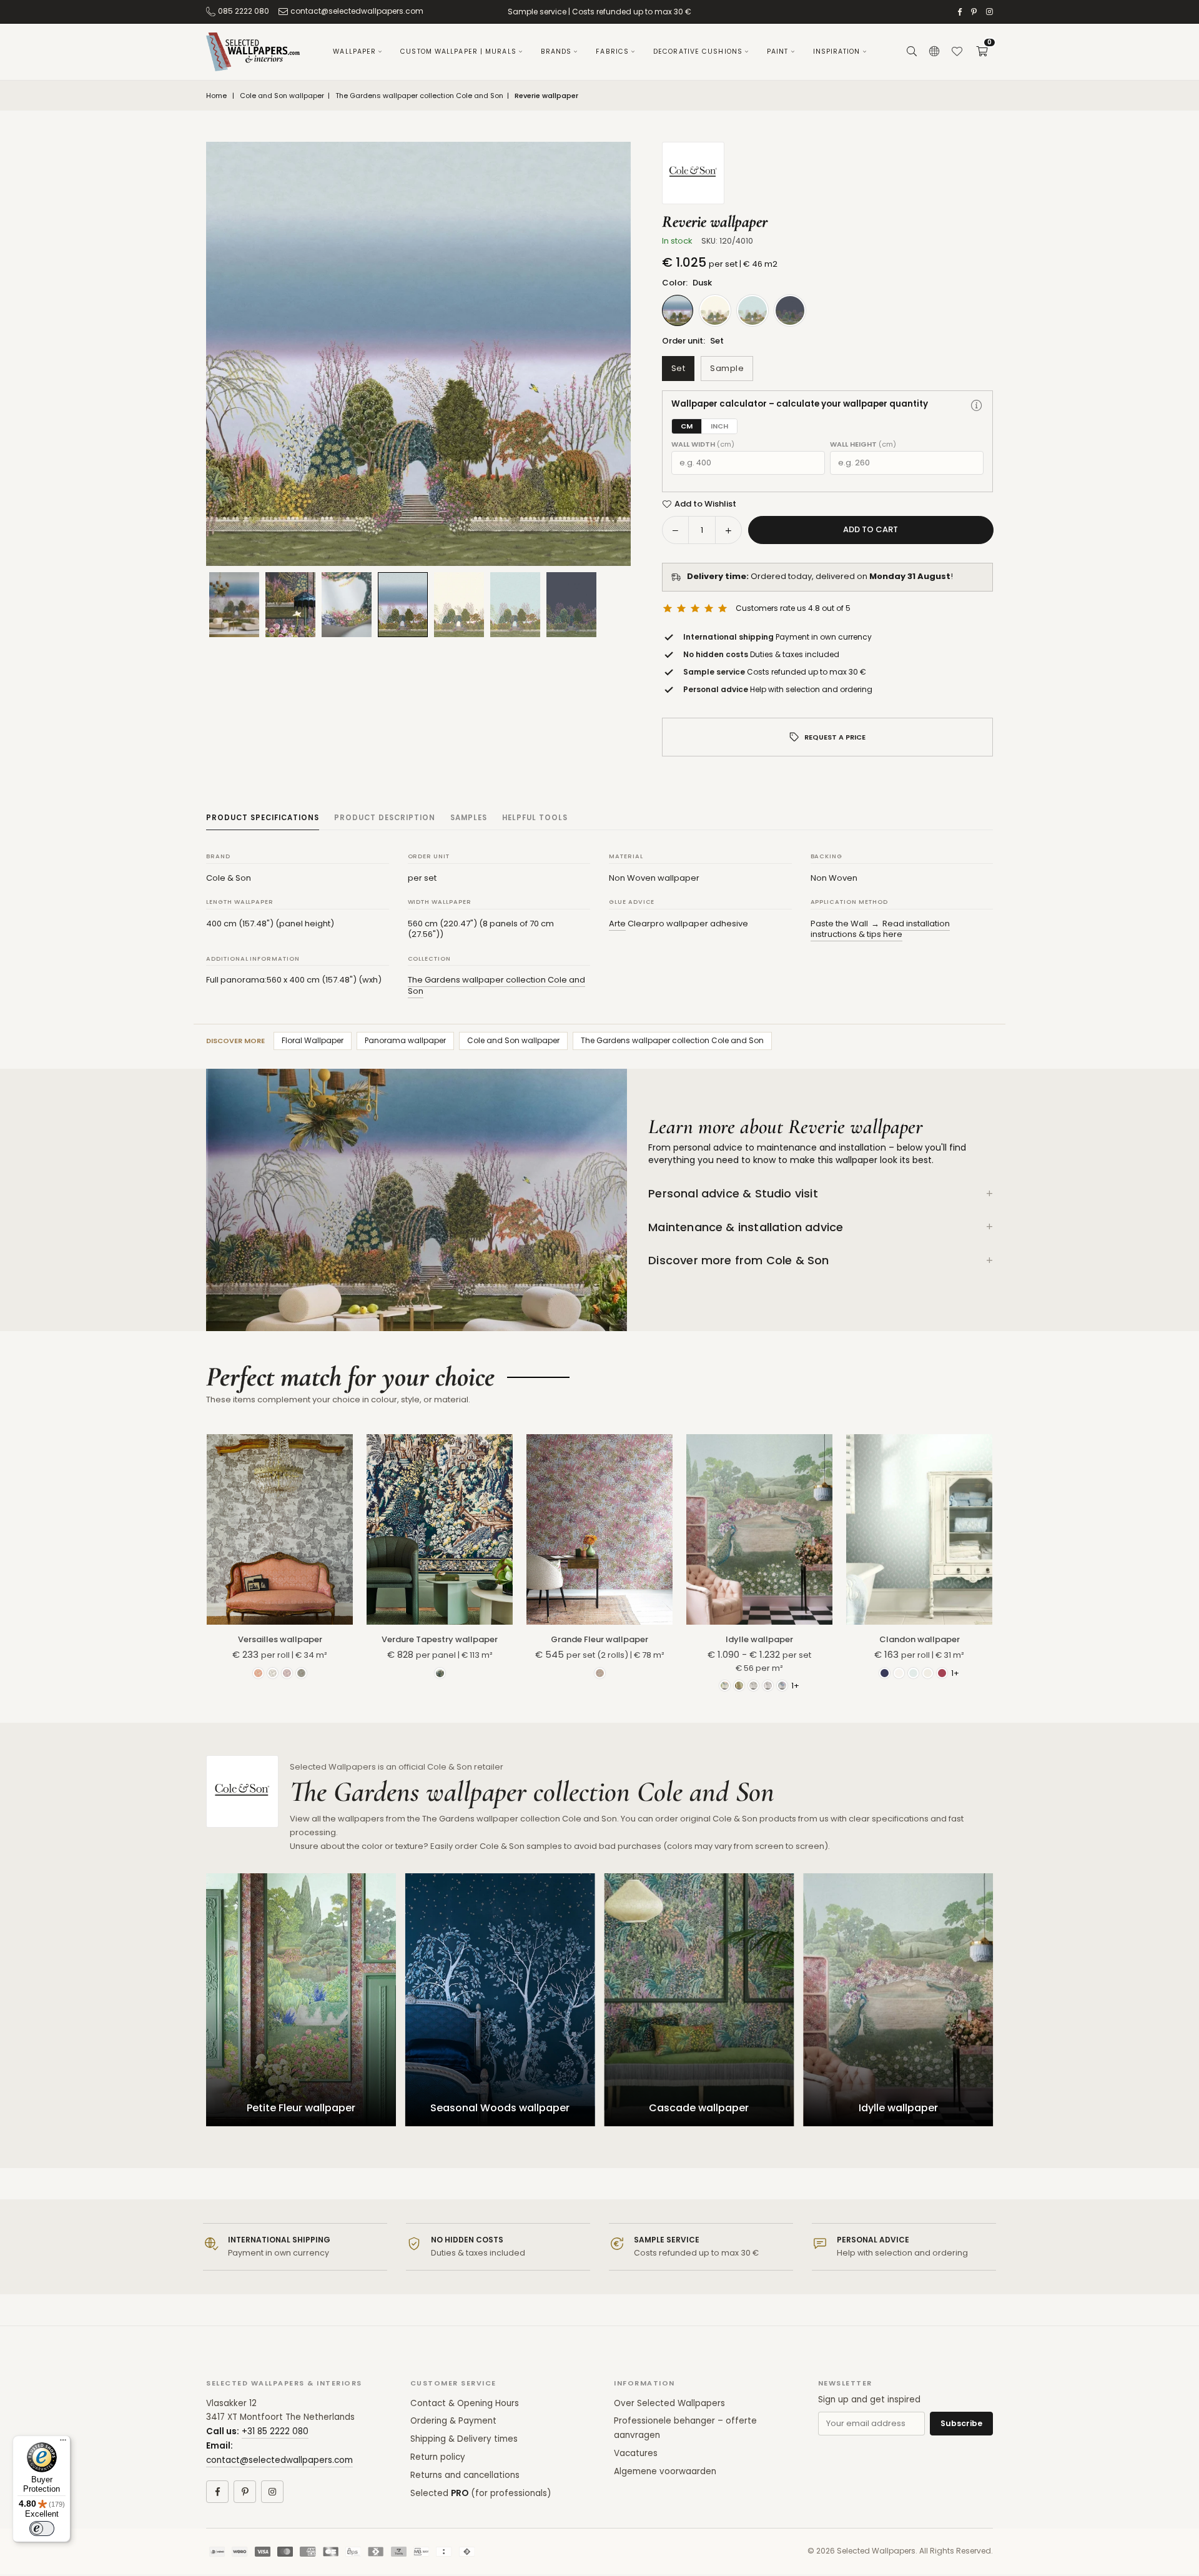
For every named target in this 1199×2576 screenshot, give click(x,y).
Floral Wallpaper (313, 1040)
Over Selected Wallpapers (669, 2403)
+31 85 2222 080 (275, 2431)
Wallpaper (354, 52)
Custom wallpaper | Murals (458, 52)
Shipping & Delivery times (464, 2439)
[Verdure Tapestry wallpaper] (440, 1529)
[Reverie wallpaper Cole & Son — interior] (290, 605)
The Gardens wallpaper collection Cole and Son (419, 96)
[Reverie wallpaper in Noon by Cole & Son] (515, 605)
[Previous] (231, 354)
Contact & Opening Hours (465, 2403)
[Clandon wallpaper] (919, 1529)
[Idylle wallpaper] (759, 1529)
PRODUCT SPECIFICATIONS (263, 818)
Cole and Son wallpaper (282, 96)
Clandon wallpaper (920, 1639)
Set (678, 368)
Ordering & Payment (453, 2421)
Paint (778, 52)
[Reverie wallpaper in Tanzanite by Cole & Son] (571, 605)
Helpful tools (535, 818)
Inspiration (837, 52)
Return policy (438, 2457)
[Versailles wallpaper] (280, 1529)
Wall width (703, 444)
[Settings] (934, 52)
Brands (556, 52)
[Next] (606, 354)
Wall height (863, 444)
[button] (982, 52)
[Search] (912, 52)
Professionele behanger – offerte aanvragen (685, 2428)
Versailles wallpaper (280, 1639)
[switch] (42, 2529)
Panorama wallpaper (405, 1040)
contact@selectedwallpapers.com (357, 11)
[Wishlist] (957, 52)
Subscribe (961, 2423)
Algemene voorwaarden (665, 2471)
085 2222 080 (244, 11)
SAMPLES (469, 818)
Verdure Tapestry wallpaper (440, 1639)
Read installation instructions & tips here (880, 929)
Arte (617, 924)
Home (216, 96)
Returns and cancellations (465, 2475)
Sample (727, 368)
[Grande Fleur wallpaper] (599, 1529)
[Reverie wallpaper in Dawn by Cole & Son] (459, 605)
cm (687, 426)
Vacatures (636, 2453)
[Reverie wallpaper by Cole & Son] (347, 605)
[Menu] (63, 2443)
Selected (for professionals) (481, 2493)
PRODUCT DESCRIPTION (385, 818)
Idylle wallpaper (759, 1639)
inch (719, 426)
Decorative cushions (698, 52)
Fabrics (612, 52)
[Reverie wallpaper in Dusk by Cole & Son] (403, 604)
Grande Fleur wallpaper (599, 1639)
